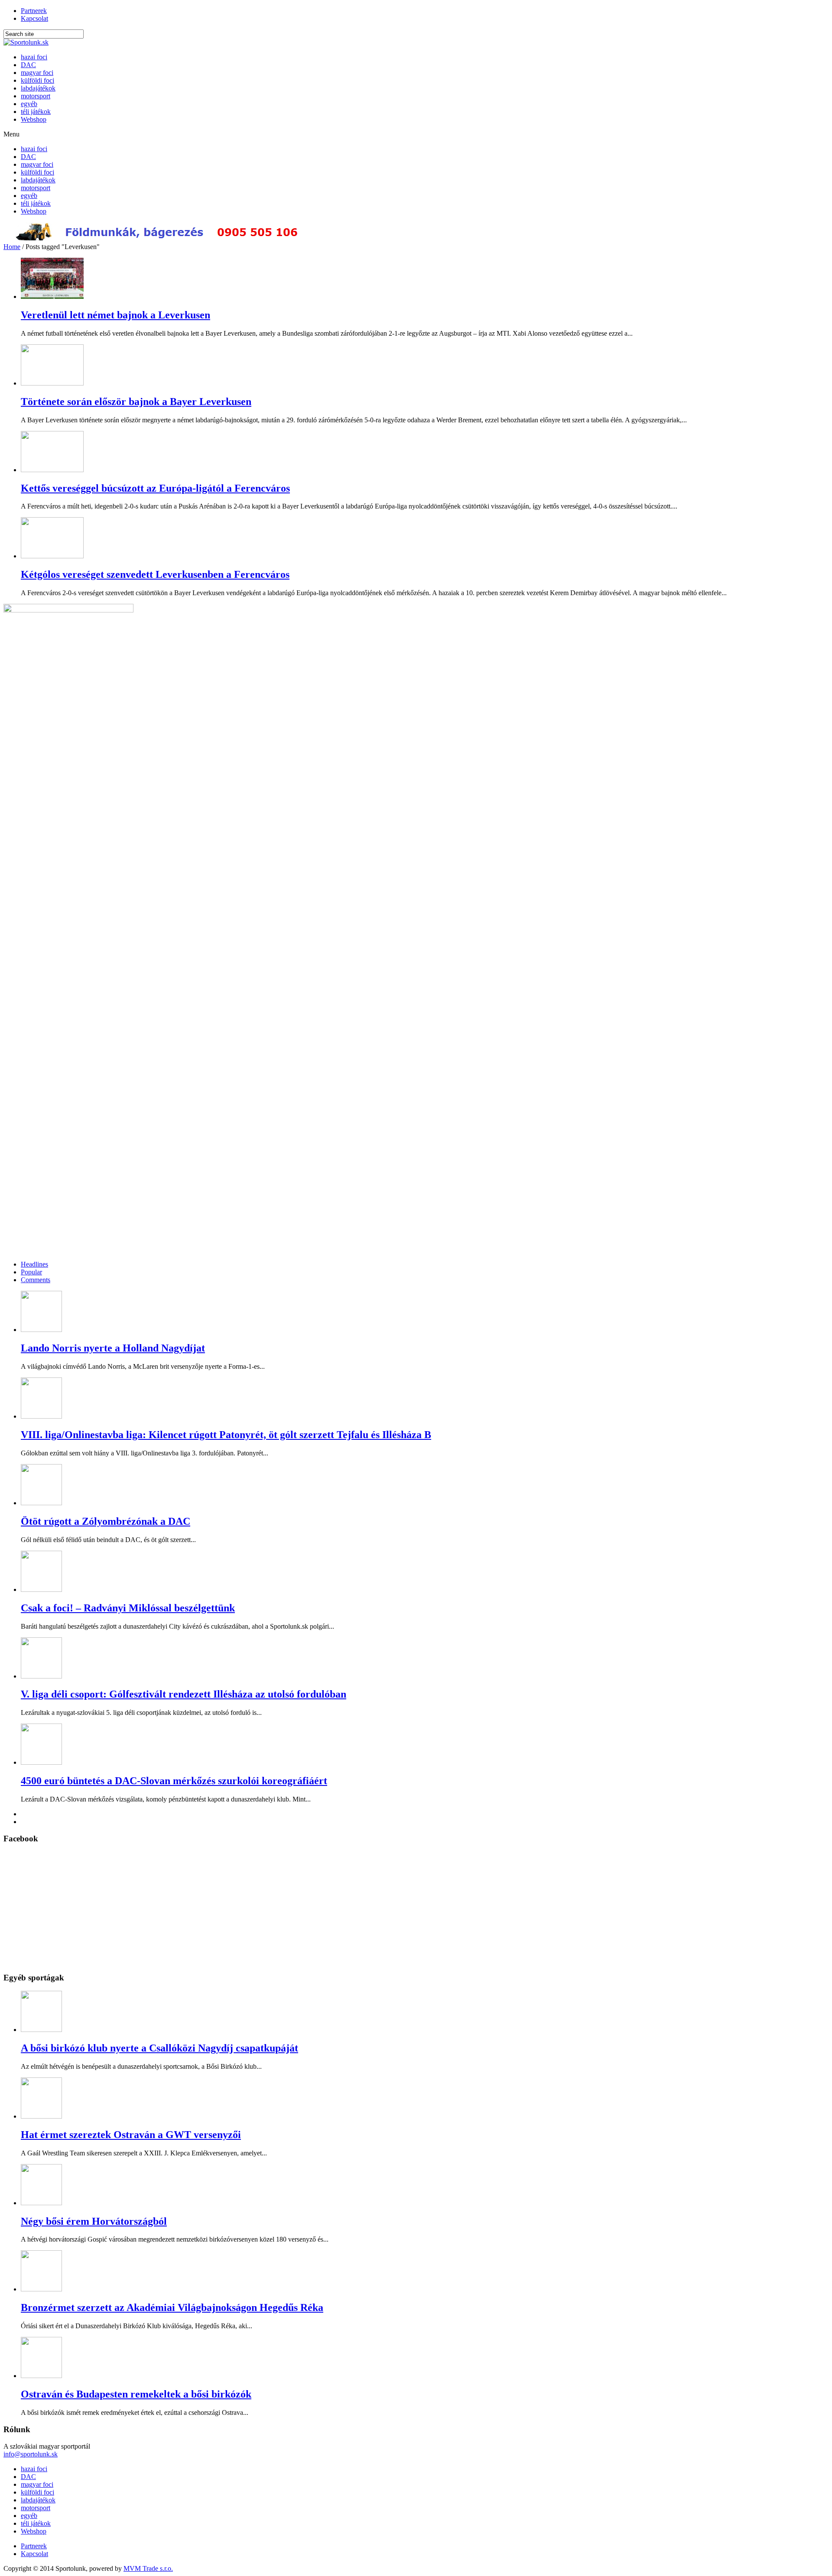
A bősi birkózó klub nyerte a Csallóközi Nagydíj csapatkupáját (159, 2048)
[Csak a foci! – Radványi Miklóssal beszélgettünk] (41, 1589)
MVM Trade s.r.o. (148, 2568)
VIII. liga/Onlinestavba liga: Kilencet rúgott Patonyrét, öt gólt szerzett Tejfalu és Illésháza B (226, 1435)
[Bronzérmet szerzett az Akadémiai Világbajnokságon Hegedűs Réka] (41, 2289)
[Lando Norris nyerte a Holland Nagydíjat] (41, 1330)
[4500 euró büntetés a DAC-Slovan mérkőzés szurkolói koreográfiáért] (41, 1762)
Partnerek (34, 11)
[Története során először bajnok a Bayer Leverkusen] (52, 383)
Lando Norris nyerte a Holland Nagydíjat (113, 1348)
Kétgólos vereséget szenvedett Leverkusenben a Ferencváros (155, 574)
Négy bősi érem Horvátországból (94, 2221)
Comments (36, 1280)
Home (12, 247)
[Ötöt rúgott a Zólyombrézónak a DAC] (41, 1503)
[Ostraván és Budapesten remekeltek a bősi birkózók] (41, 2376)
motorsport (36, 96)
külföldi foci (37, 80)
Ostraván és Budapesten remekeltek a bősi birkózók (136, 2394)
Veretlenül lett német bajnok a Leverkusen (115, 315)
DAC (28, 65)
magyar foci (37, 73)
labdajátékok (38, 88)
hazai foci (34, 57)
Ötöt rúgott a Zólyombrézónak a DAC (106, 1521)
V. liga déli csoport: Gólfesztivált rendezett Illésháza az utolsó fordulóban (184, 1694)
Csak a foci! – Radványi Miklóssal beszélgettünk (128, 1608)
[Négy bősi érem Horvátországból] (41, 2203)
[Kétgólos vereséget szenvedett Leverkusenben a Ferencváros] (52, 556)
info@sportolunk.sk (31, 2454)
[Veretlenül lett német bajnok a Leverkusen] (52, 296)
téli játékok (36, 112)
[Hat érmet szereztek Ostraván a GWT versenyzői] (41, 2116)
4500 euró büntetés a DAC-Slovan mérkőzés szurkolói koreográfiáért (174, 1781)
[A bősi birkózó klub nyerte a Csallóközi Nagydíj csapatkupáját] (41, 2030)
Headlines (34, 1264)
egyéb (29, 104)
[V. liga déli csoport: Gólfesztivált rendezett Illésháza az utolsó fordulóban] (41, 1676)
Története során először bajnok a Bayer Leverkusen (136, 402)
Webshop (34, 119)
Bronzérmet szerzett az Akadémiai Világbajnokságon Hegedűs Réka (172, 2307)
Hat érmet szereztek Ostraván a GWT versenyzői (131, 2135)
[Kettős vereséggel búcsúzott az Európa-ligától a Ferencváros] (52, 470)
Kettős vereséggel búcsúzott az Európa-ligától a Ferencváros (155, 488)
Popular (31, 1272)
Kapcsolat (34, 18)
